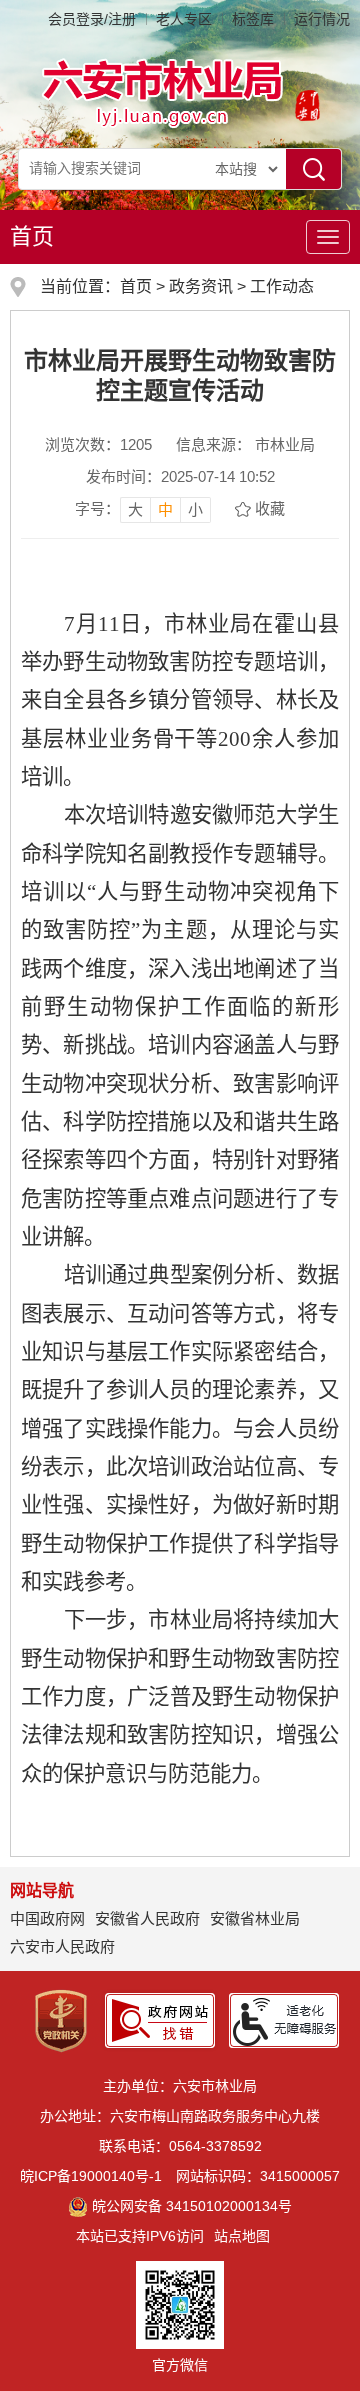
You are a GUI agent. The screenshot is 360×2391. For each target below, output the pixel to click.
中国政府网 (47, 1918)
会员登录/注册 (92, 19)
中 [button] (165, 509)
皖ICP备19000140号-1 (91, 2176)
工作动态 (282, 286)
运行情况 (322, 19)
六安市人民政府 (62, 1946)
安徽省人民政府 (147, 1918)
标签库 (253, 19)
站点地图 (242, 2236)
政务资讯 (201, 286)
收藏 (270, 508)
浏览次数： (98, 444)
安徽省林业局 (255, 1918)
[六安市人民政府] (303, 108)
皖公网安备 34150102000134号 (192, 2206)
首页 (32, 236)
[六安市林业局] (164, 92)
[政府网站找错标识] (160, 2020)
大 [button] (135, 509)
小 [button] (195, 509)
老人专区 (184, 19)
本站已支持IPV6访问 (140, 2236)
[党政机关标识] (61, 2020)
